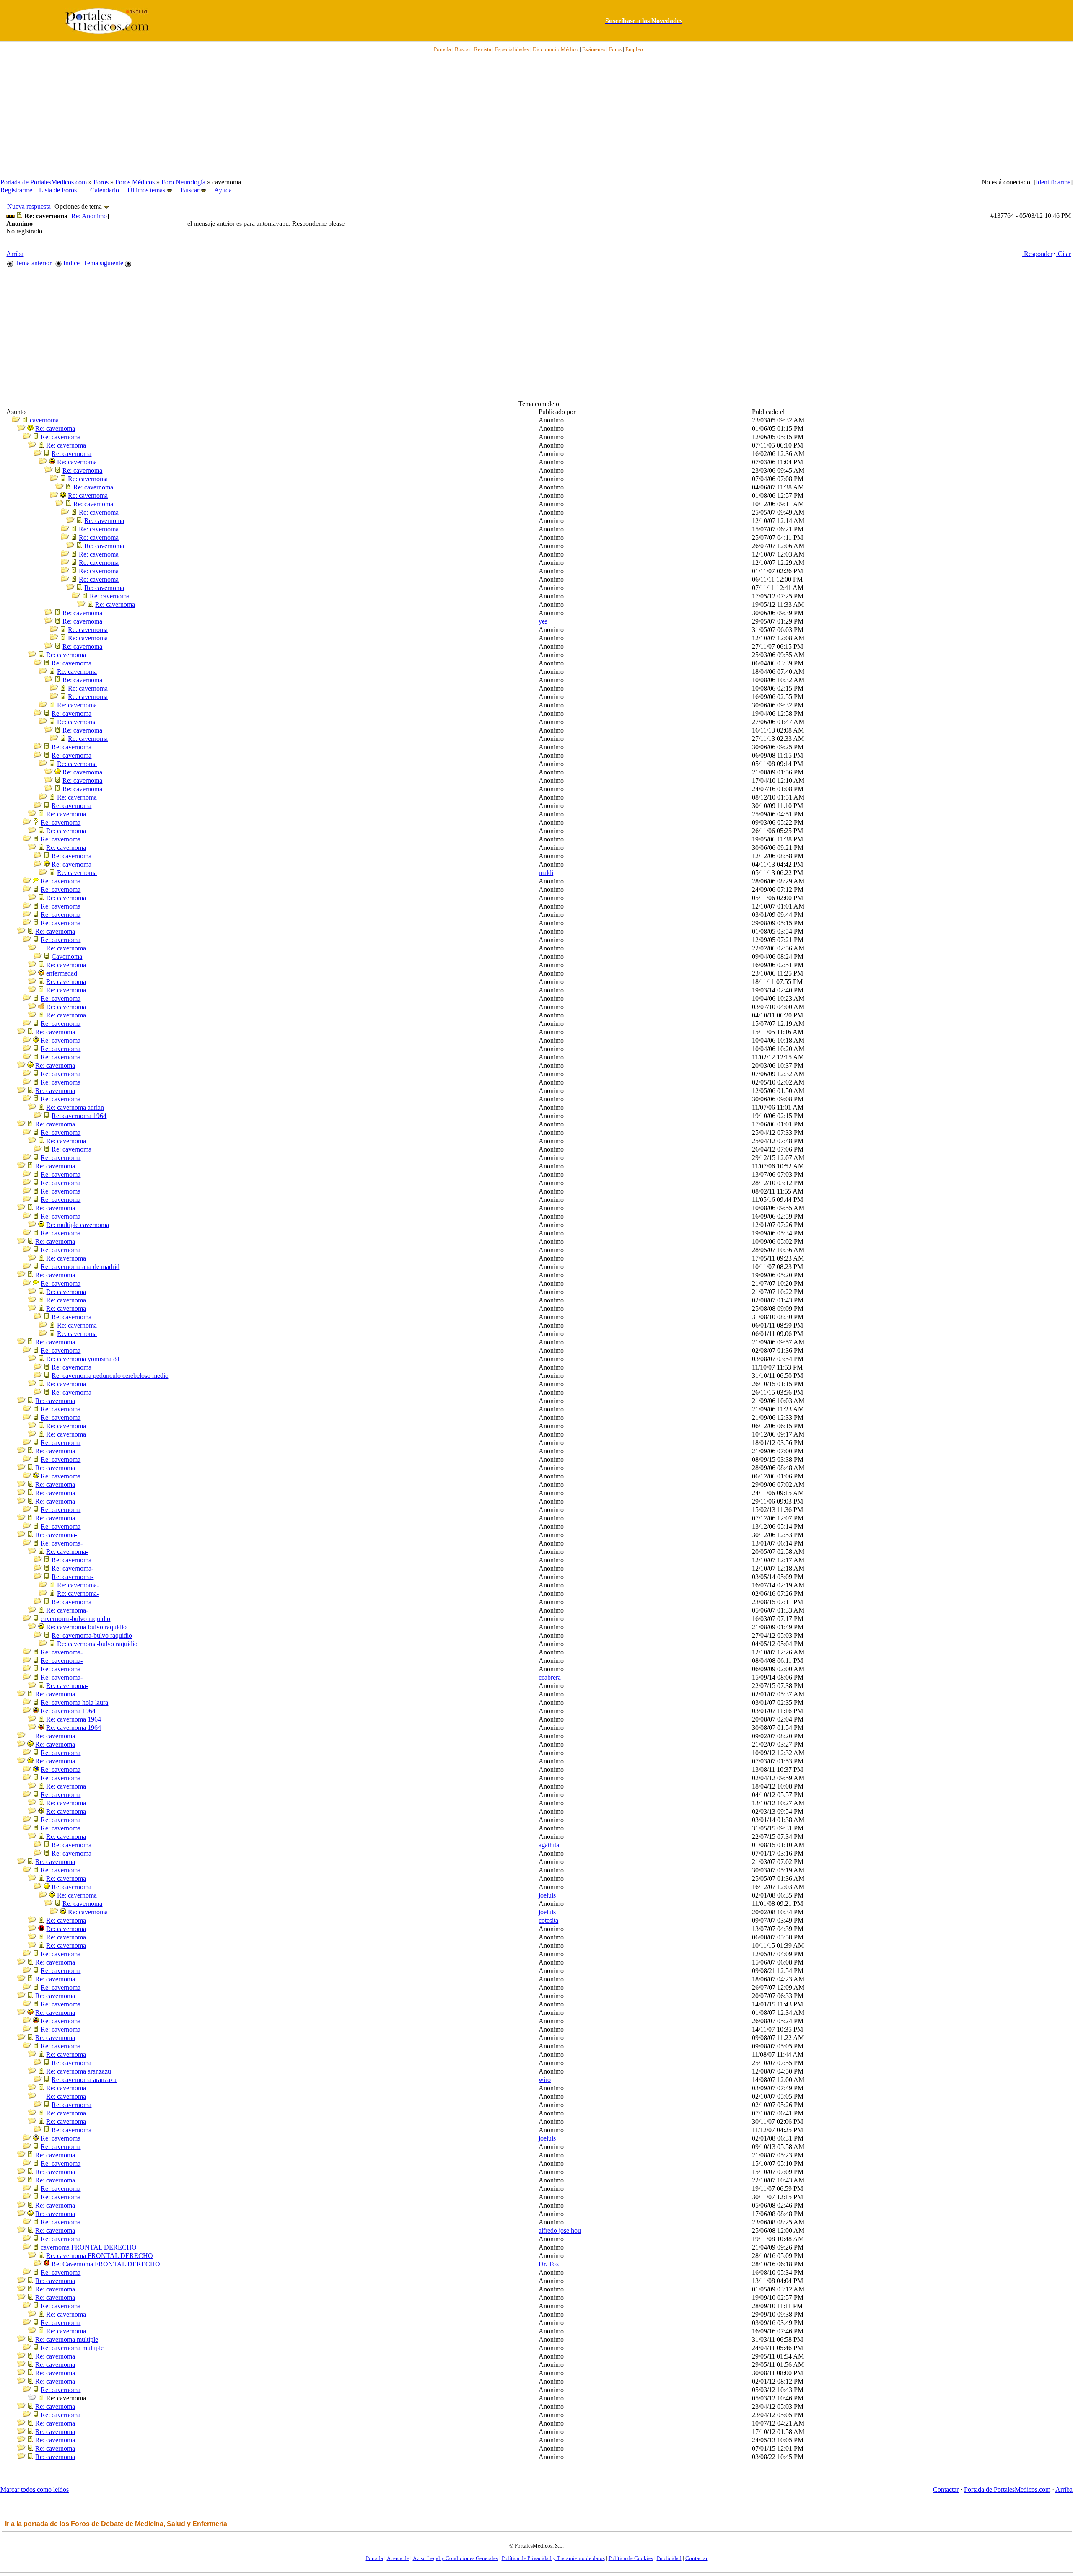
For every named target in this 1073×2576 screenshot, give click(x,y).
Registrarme (16, 190)
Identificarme (1053, 182)
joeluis (547, 1895)
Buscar (190, 190)
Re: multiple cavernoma (78, 1225)
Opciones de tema (79, 206)
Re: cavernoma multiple (67, 2339)
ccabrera (550, 1677)
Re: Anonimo (89, 216)
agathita (549, 1845)
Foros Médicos (135, 182)
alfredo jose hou (560, 2230)
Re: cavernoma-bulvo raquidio (86, 1627)
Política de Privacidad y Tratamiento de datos (553, 2558)
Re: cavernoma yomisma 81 (83, 1359)
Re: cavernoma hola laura (74, 1702)
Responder (1037, 254)
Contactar (946, 2489)
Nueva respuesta (29, 206)
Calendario (105, 190)
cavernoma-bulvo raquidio (75, 1619)
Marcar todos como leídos (35, 2489)
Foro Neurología (183, 182)
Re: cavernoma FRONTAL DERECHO (100, 2256)
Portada (375, 2558)
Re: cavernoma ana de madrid (80, 1267)
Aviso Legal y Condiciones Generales (455, 2558)
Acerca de (398, 2558)
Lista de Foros (58, 190)
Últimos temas (146, 190)
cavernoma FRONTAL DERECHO (89, 2247)
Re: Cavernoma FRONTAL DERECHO (106, 2264)
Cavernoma (67, 957)
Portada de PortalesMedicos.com (44, 182)
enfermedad (62, 973)
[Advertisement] (536, 118)
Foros (101, 182)
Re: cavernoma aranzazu (79, 2071)
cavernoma (44, 420)
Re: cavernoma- (56, 1535)
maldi (546, 873)
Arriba (15, 254)
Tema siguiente (104, 263)
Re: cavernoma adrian (75, 1107)
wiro (545, 2080)
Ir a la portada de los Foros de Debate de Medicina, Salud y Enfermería (116, 2524)
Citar (1064, 254)
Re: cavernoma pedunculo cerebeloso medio (110, 1376)
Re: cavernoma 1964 (79, 1116)
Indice (71, 263)
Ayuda (223, 190)
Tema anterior (32, 263)
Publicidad (669, 2558)
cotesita (548, 1920)
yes (543, 621)
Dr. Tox (549, 2264)
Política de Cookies (631, 2558)
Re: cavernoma (55, 428)
